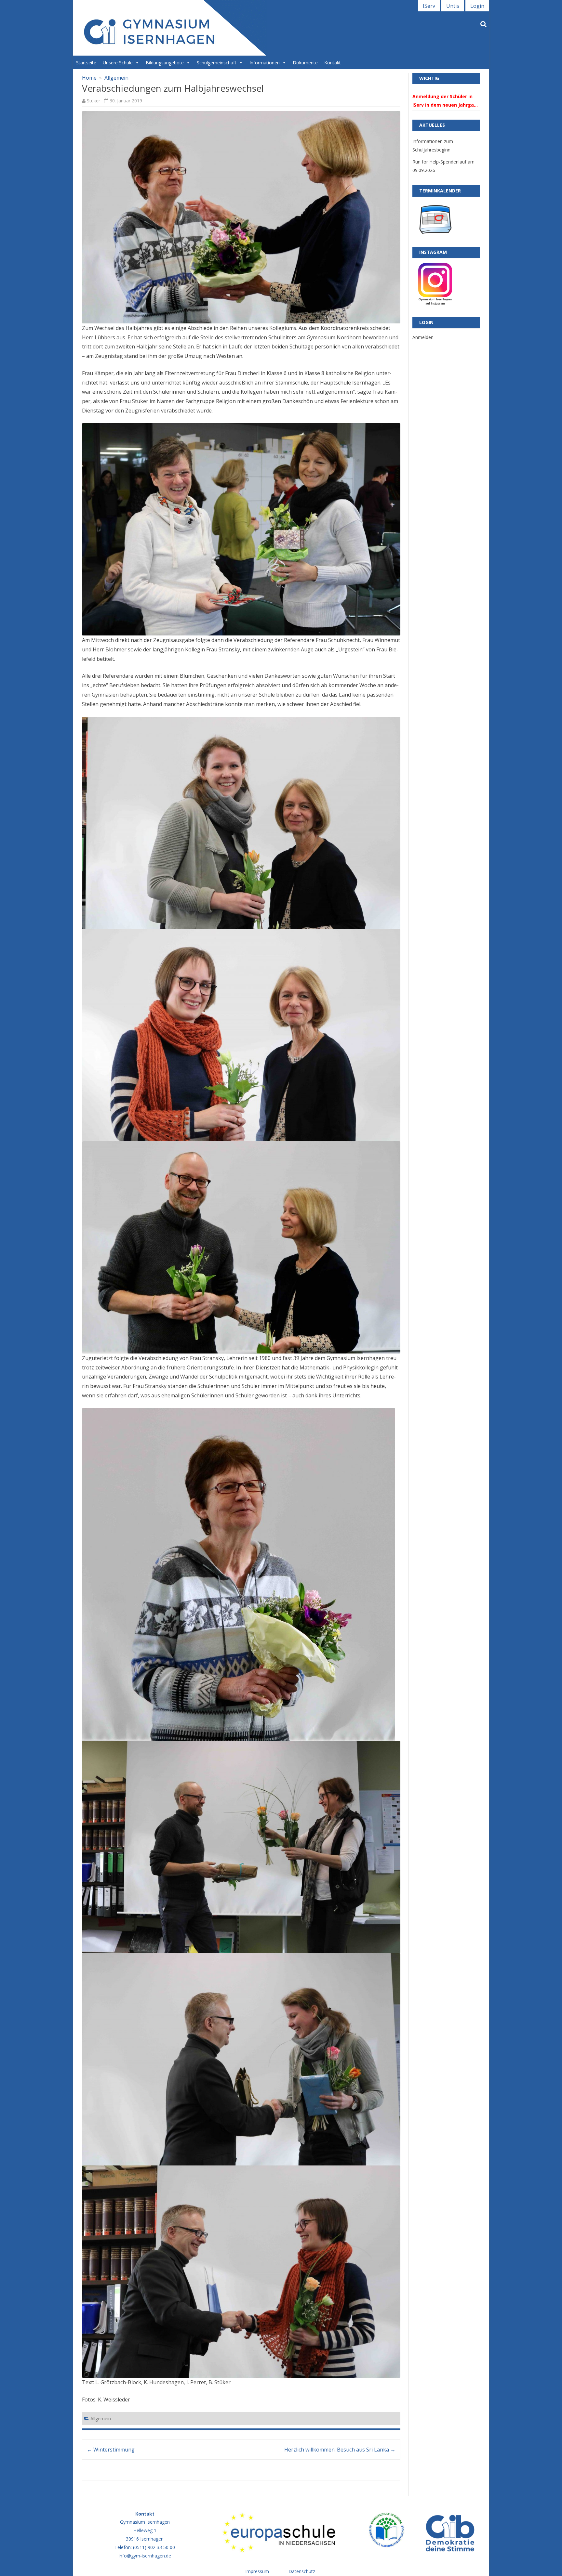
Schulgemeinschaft (217, 63)
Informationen (265, 63)
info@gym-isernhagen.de (145, 2556)
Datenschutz (302, 2571)
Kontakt (333, 63)
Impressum (257, 2571)
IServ (429, 6)
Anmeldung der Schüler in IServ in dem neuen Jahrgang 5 (446, 101)
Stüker (94, 101)
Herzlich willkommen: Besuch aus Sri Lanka (340, 2450)
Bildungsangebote (165, 63)
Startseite (86, 63)
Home (89, 78)
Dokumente (305, 63)
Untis (453, 6)
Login (477, 6)
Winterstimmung (111, 2450)
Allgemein (116, 78)
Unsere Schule (118, 63)
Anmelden (423, 337)
